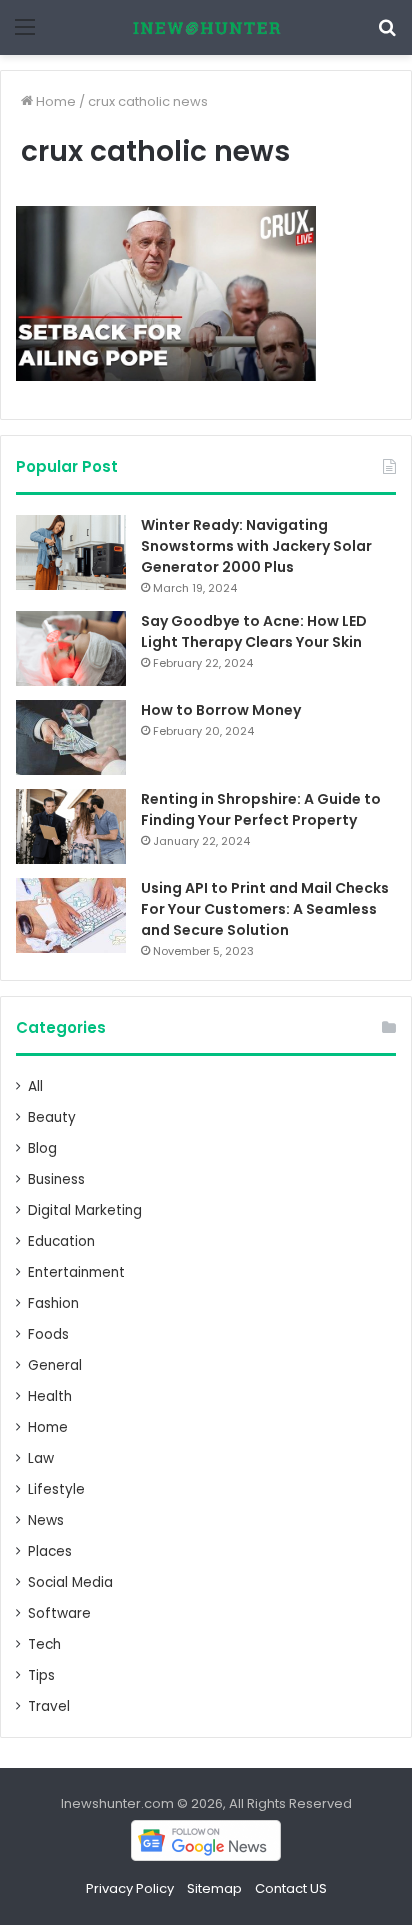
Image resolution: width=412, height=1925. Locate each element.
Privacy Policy (130, 1888)
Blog (42, 1148)
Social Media (70, 1582)
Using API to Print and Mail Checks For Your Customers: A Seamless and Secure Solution (265, 909)
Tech (44, 1644)
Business (56, 1179)
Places (50, 1551)
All (35, 1086)
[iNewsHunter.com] (206, 27)
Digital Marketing (85, 1210)
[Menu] (25, 34)
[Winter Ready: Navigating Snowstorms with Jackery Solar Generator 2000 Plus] (71, 552)
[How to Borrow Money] (71, 737)
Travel (49, 1706)
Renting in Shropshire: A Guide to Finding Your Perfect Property (261, 809)
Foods (48, 1334)
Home (54, 101)
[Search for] (387, 34)
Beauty (52, 1117)
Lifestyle (56, 1489)
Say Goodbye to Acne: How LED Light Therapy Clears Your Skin (254, 631)
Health (50, 1396)
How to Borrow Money (221, 710)
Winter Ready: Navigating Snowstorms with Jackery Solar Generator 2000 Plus (256, 546)
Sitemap (214, 1888)
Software (59, 1613)
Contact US (291, 1888)
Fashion (53, 1303)
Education (61, 1241)
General (55, 1365)
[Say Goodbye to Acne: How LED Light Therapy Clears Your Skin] (71, 648)
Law (41, 1458)
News (46, 1520)
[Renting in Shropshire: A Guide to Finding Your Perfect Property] (71, 826)
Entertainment (76, 1272)
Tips (41, 1675)
